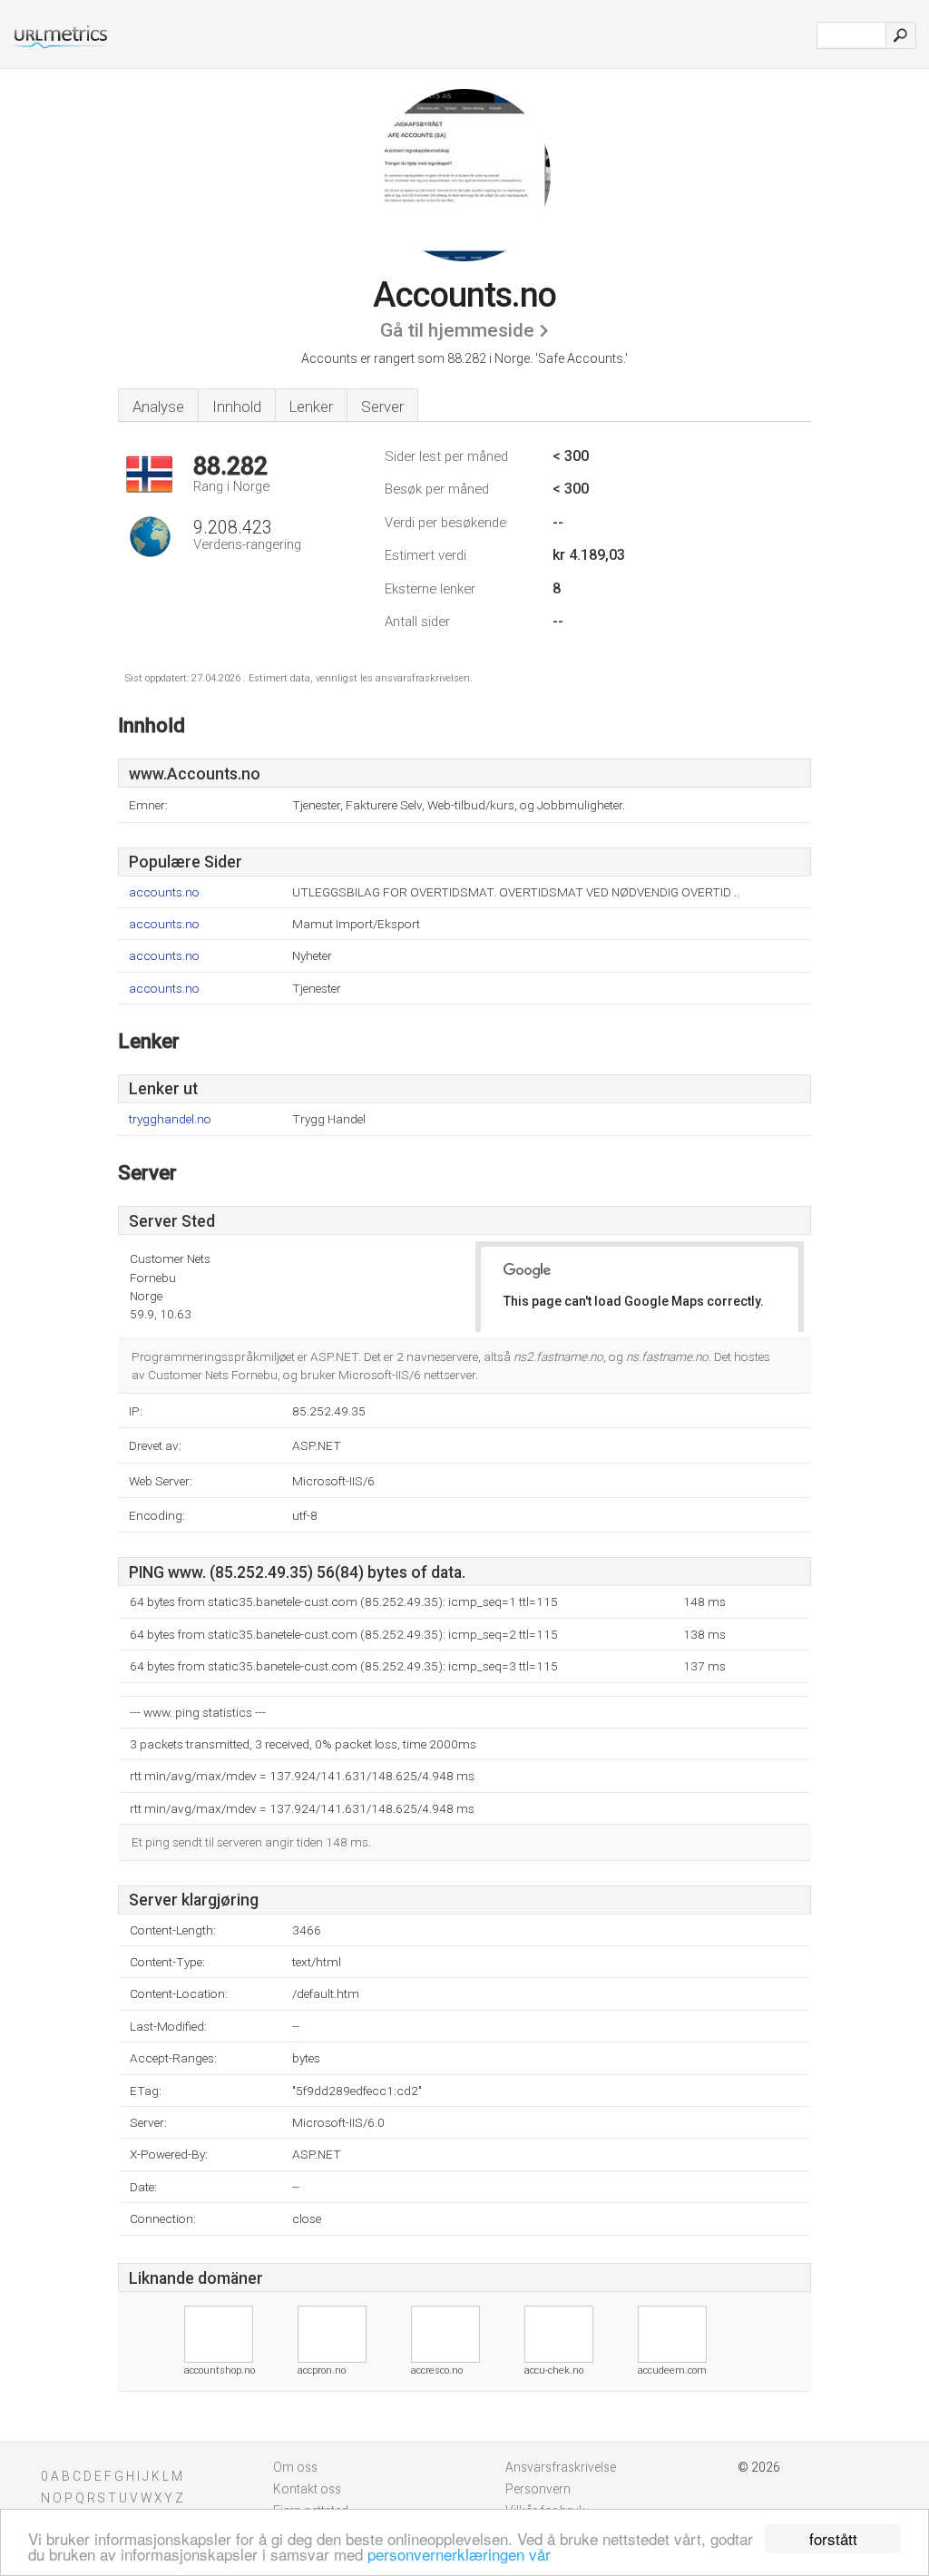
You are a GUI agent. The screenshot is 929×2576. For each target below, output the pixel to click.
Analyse (158, 406)
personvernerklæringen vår (459, 2554)
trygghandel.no (170, 1119)
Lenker (311, 406)
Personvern (538, 2489)
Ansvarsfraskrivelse (561, 2467)
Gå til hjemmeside (457, 330)
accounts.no (164, 892)
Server (382, 406)
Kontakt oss (307, 2489)
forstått (833, 2538)
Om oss (295, 2467)
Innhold (237, 406)
